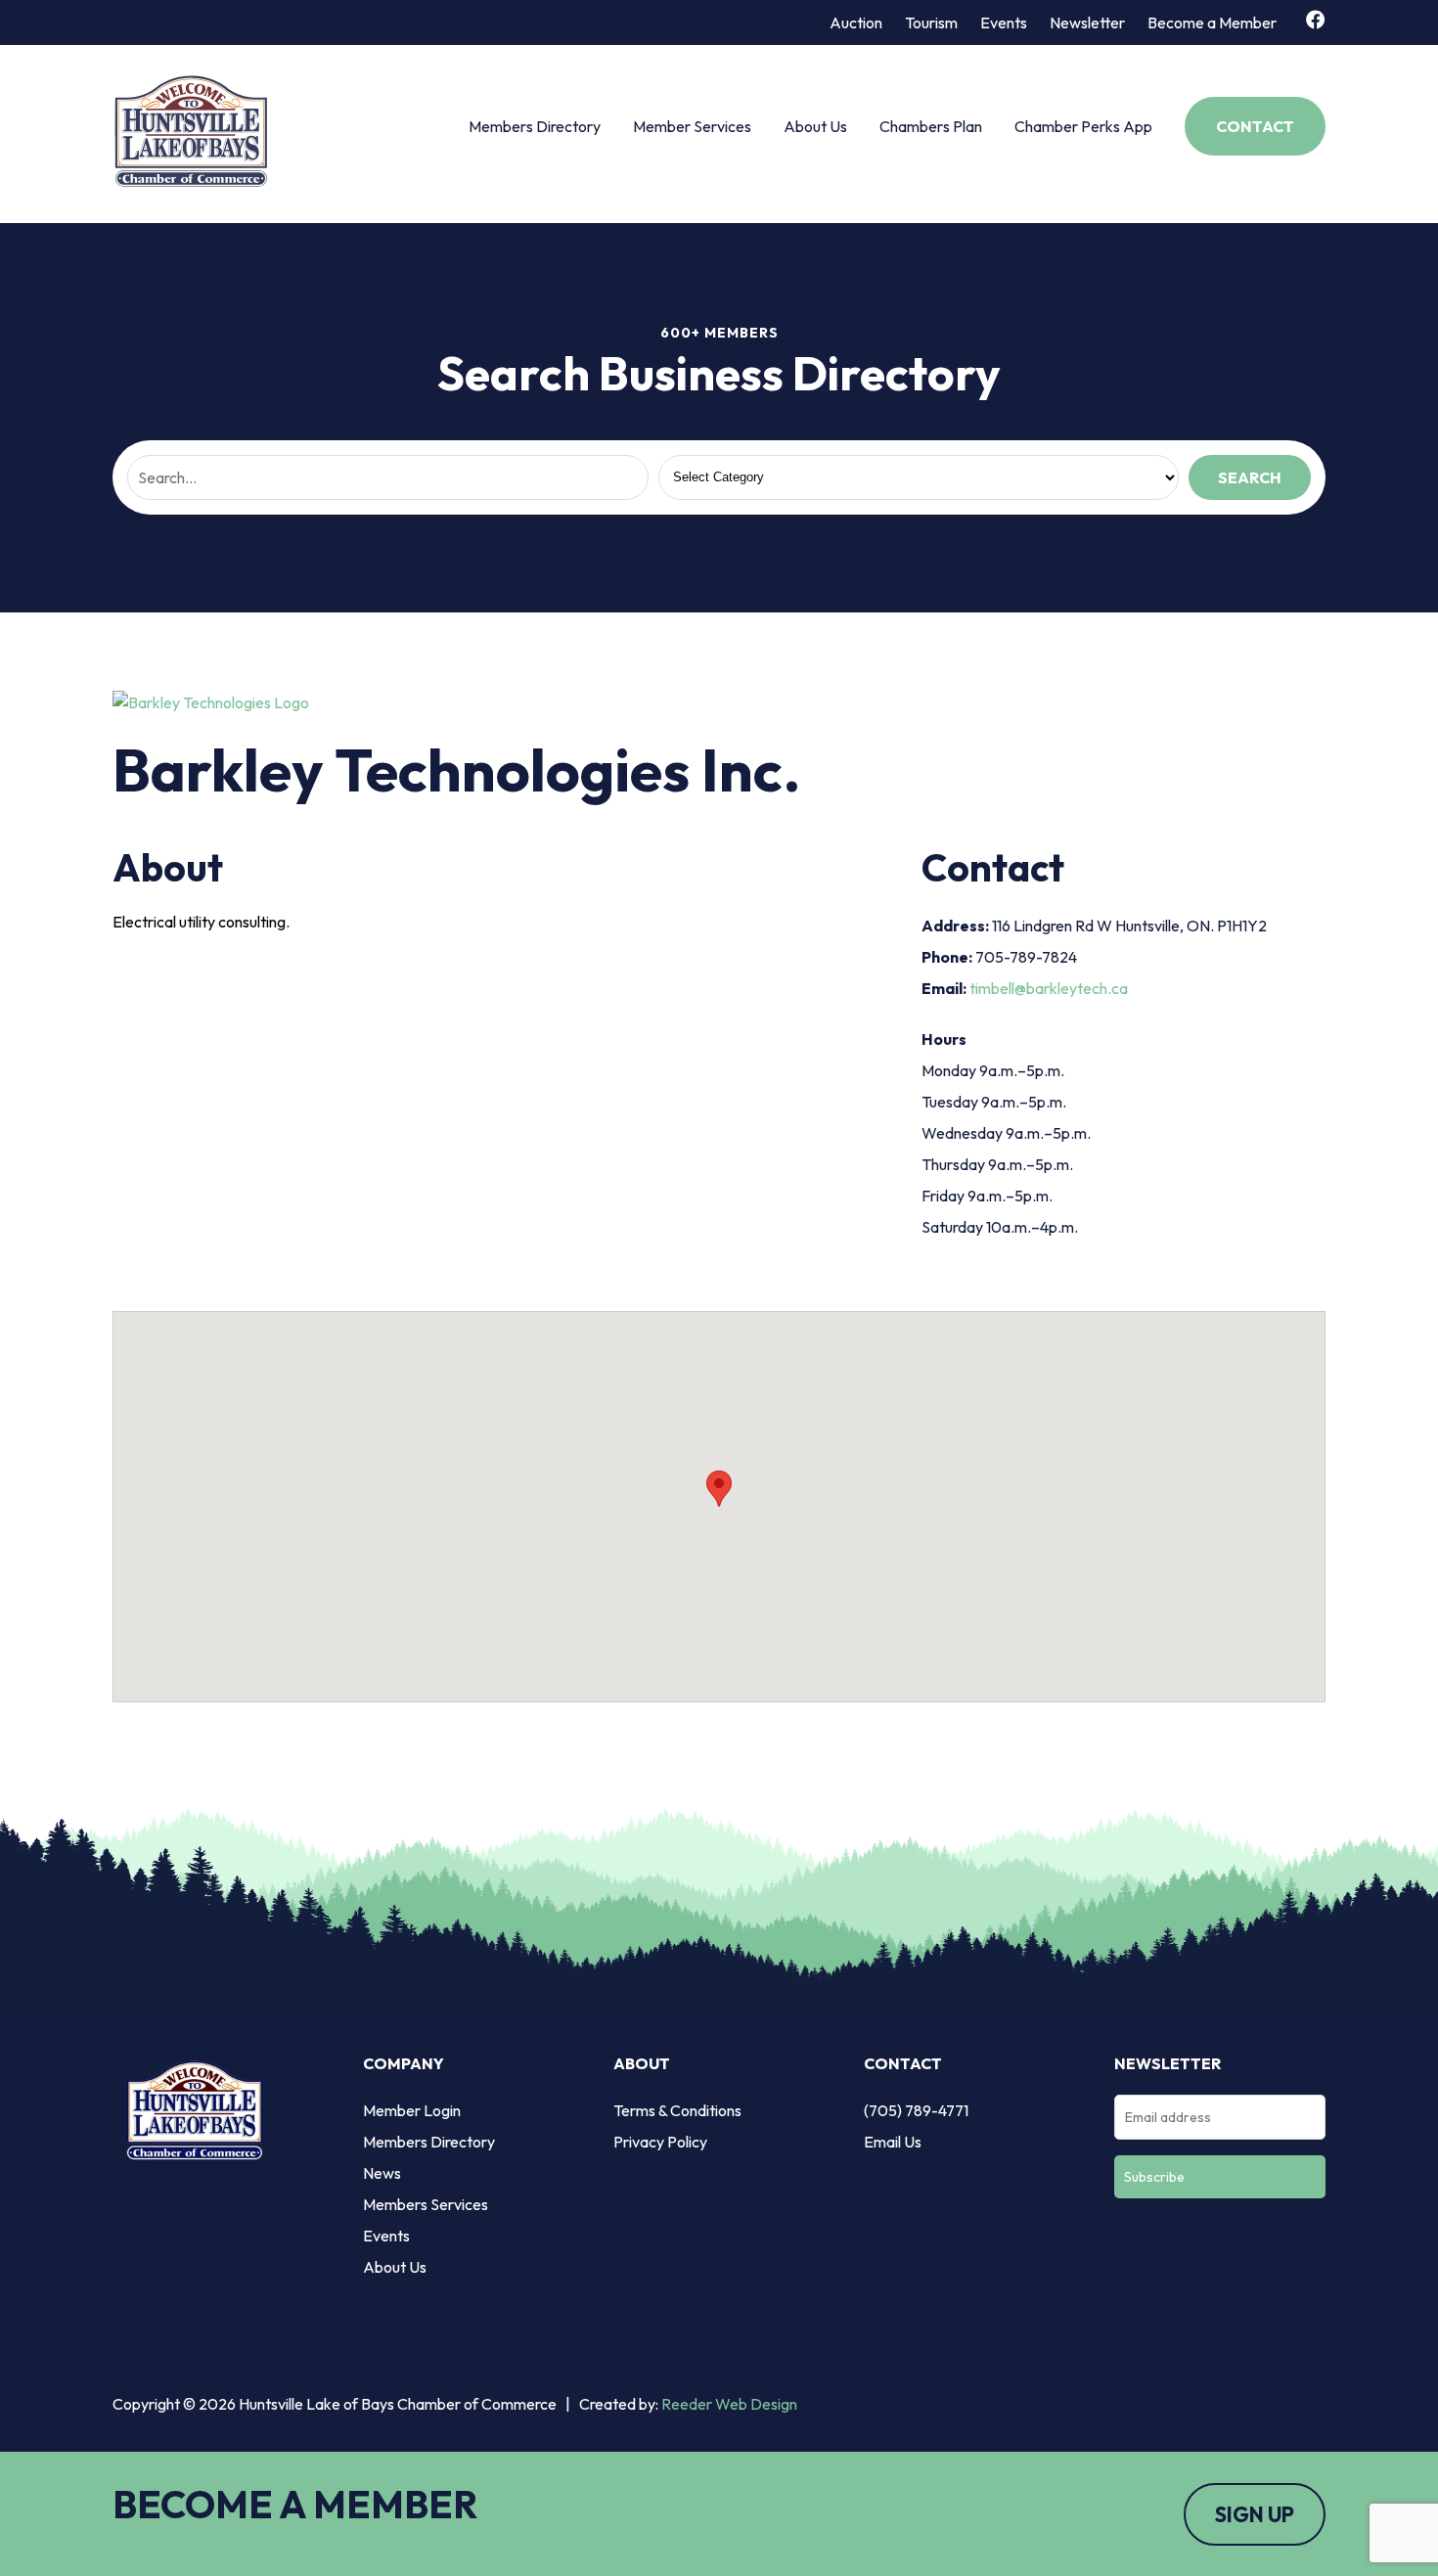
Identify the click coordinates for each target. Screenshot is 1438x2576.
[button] (719, 1489)
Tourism (931, 23)
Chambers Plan (931, 126)
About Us (815, 126)
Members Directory (535, 126)
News (382, 2173)
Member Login (412, 2110)
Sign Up (1255, 2514)
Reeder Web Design (729, 2404)
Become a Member (1212, 23)
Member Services (692, 126)
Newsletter (1087, 23)
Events (1004, 23)
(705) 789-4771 (916, 2110)
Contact (1255, 126)
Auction (856, 23)
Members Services (426, 2204)
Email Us (893, 2142)
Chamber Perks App (1083, 126)
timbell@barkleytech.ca (1049, 988)
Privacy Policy (660, 2142)
